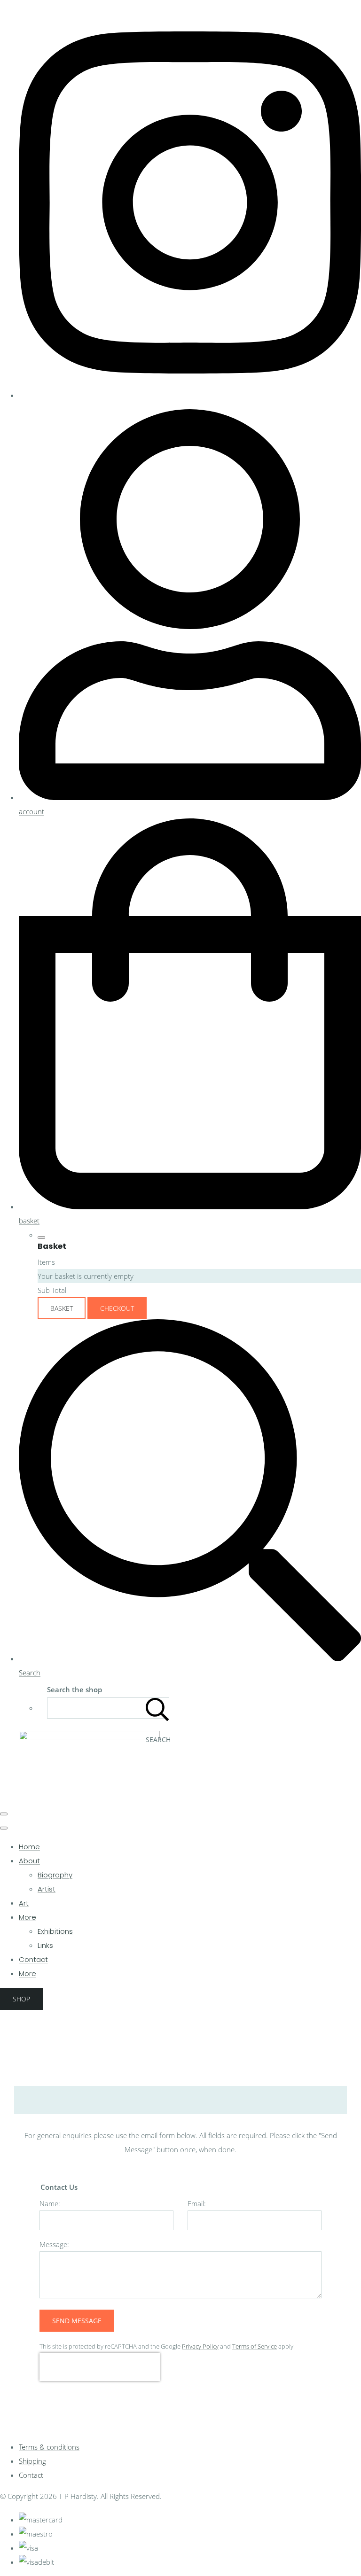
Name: (50, 2203)
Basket (62, 1308)
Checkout (117, 1308)
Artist (47, 1889)
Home (29, 1847)
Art (24, 1903)
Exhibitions (55, 1931)
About (29, 1861)
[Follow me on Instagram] (190, 395)
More (27, 1917)
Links (45, 1945)
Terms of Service (255, 2346)
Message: (54, 2244)
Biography (55, 1875)
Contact (33, 1959)
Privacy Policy (200, 2346)
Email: (197, 2203)
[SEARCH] (157, 1708)
